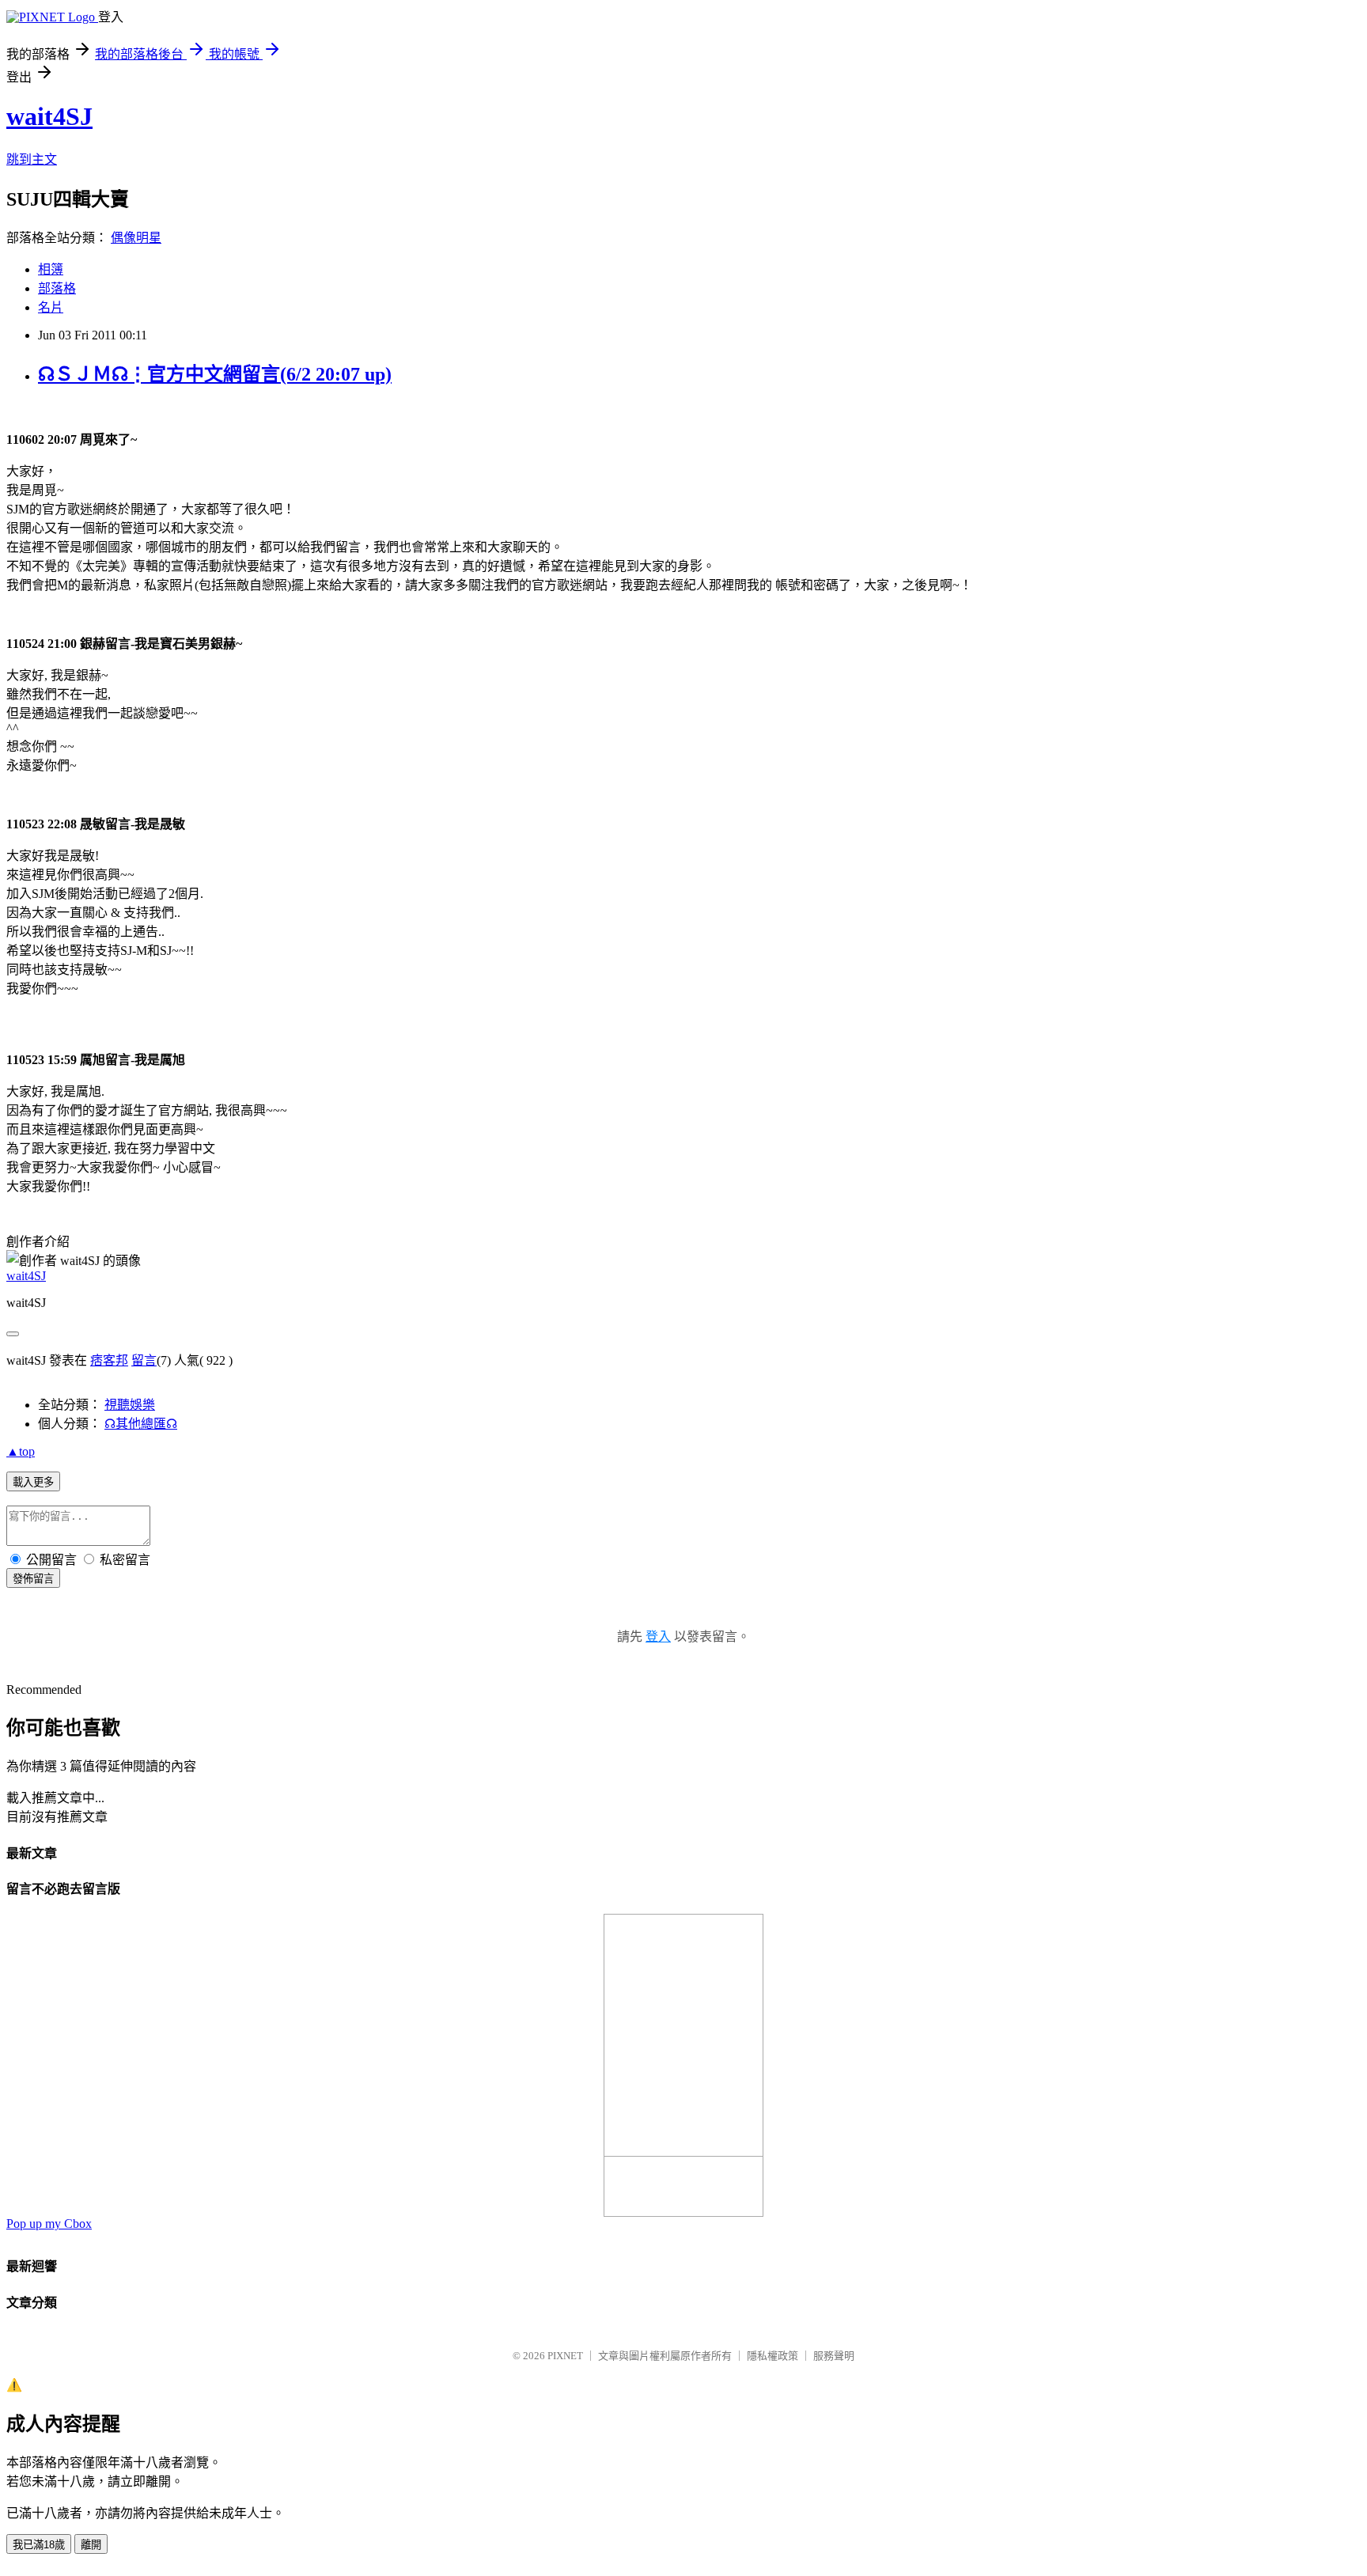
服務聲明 (834, 2356)
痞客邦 (109, 1360)
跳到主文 (32, 159)
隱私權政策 (772, 2356)
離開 (91, 2545)
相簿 (51, 269)
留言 (144, 1360)
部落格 (57, 288)
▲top (21, 1451)
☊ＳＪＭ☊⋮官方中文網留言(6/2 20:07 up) (215, 374)
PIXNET (565, 2356)
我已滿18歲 (39, 2545)
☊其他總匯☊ (141, 1424)
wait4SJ (49, 116)
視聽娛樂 (130, 1405)
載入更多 (33, 1482)
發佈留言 (33, 1579)
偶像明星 (136, 238)
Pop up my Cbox (49, 2224)
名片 (51, 307)
